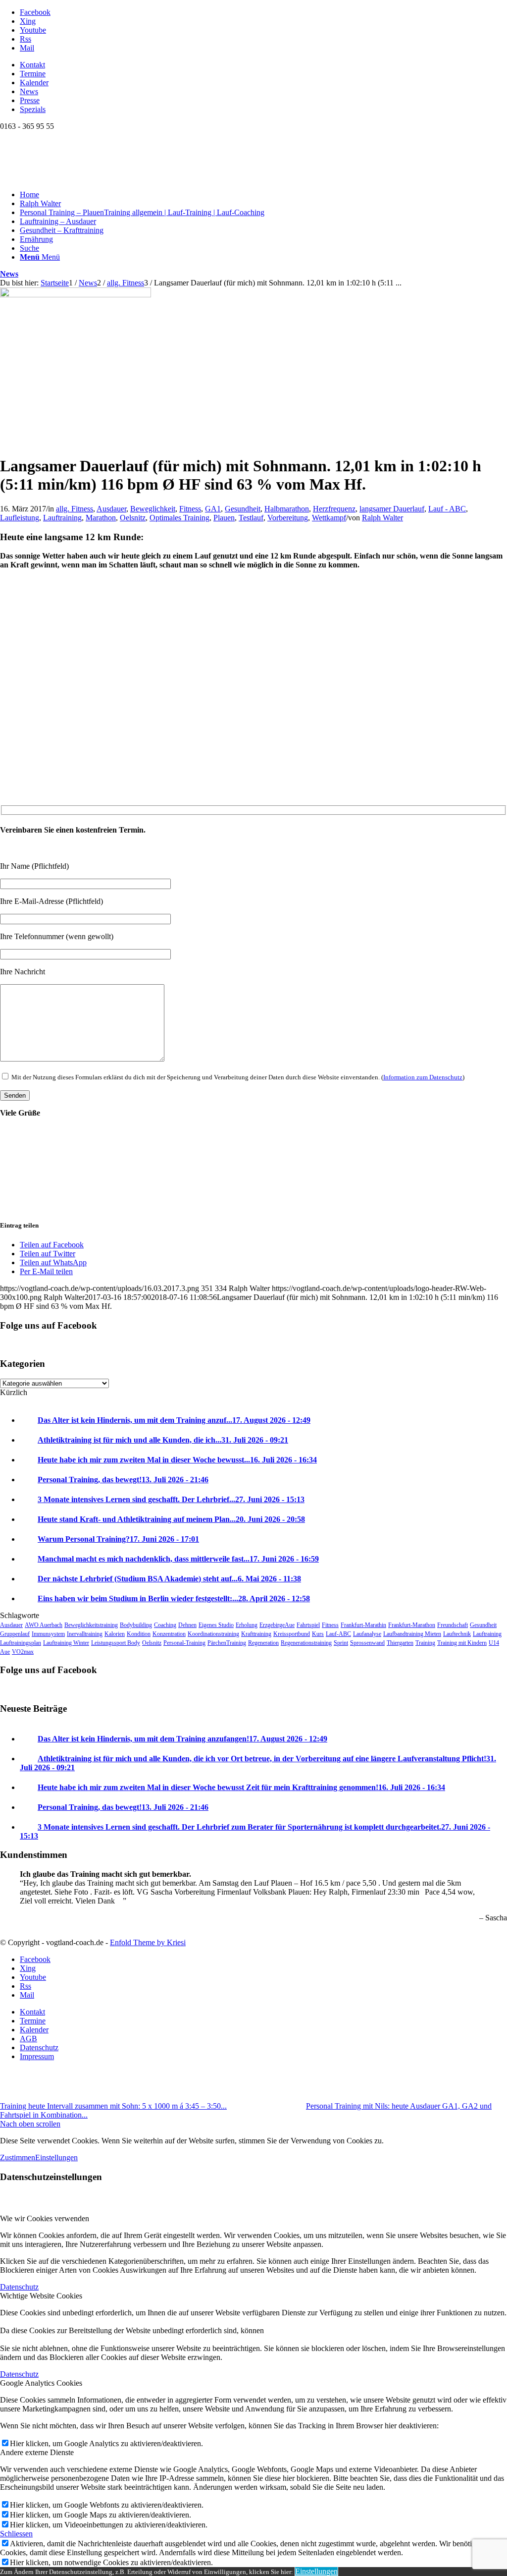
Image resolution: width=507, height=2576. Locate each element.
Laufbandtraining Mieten (412, 1634)
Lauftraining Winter (66, 1643)
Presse (30, 100)
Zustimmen (18, 2157)
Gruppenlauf (15, 1634)
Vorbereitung (288, 518)
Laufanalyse (367, 1634)
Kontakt (32, 65)
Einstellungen (56, 2157)
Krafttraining (256, 1634)
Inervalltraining (85, 1634)
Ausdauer (111, 509)
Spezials (33, 109)
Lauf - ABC (447, 509)
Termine (33, 74)
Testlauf (251, 518)
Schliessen (16, 2534)
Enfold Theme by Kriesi (148, 1942)
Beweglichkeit (153, 509)
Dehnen (187, 1625)
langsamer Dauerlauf (392, 509)
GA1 (213, 509)
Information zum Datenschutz (423, 1077)
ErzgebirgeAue (277, 1625)
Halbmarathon (287, 509)
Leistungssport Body (116, 1643)
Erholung (247, 1625)
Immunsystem (48, 1634)
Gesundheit (243, 509)
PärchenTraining (227, 1643)
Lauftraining (62, 518)
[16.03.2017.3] (76, 295)
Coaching (165, 1625)
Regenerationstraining (306, 1643)
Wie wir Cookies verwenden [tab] (45, 2218)
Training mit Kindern (462, 1643)
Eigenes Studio (216, 1625)
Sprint (341, 1643)
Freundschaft (453, 1625)
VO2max (23, 1652)
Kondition (139, 1634)
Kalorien (115, 1634)
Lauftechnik (457, 1634)
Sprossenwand (367, 1643)
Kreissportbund (292, 1634)
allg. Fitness (75, 509)
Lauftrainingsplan (21, 1643)
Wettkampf (329, 518)
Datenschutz (19, 2287)
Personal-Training (184, 1643)
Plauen (224, 518)
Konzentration (169, 1634)
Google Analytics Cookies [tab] (41, 2383)
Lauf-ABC (338, 1634)
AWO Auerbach (44, 1625)
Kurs (318, 1634)
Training (425, 1643)
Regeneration (263, 1643)
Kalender (34, 83)
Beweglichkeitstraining (91, 1625)
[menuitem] (263, 65)
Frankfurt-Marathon (412, 1625)
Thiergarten (400, 1643)
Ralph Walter (382, 518)
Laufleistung (20, 518)
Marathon (101, 518)
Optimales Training (179, 518)
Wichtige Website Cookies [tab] (41, 2296)
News (29, 91)
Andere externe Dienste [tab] (37, 2452)
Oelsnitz (133, 518)
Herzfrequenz (334, 509)
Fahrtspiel (308, 1625)
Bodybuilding (136, 1625)
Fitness (190, 509)
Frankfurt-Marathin (363, 1625)
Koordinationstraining (213, 1634)
